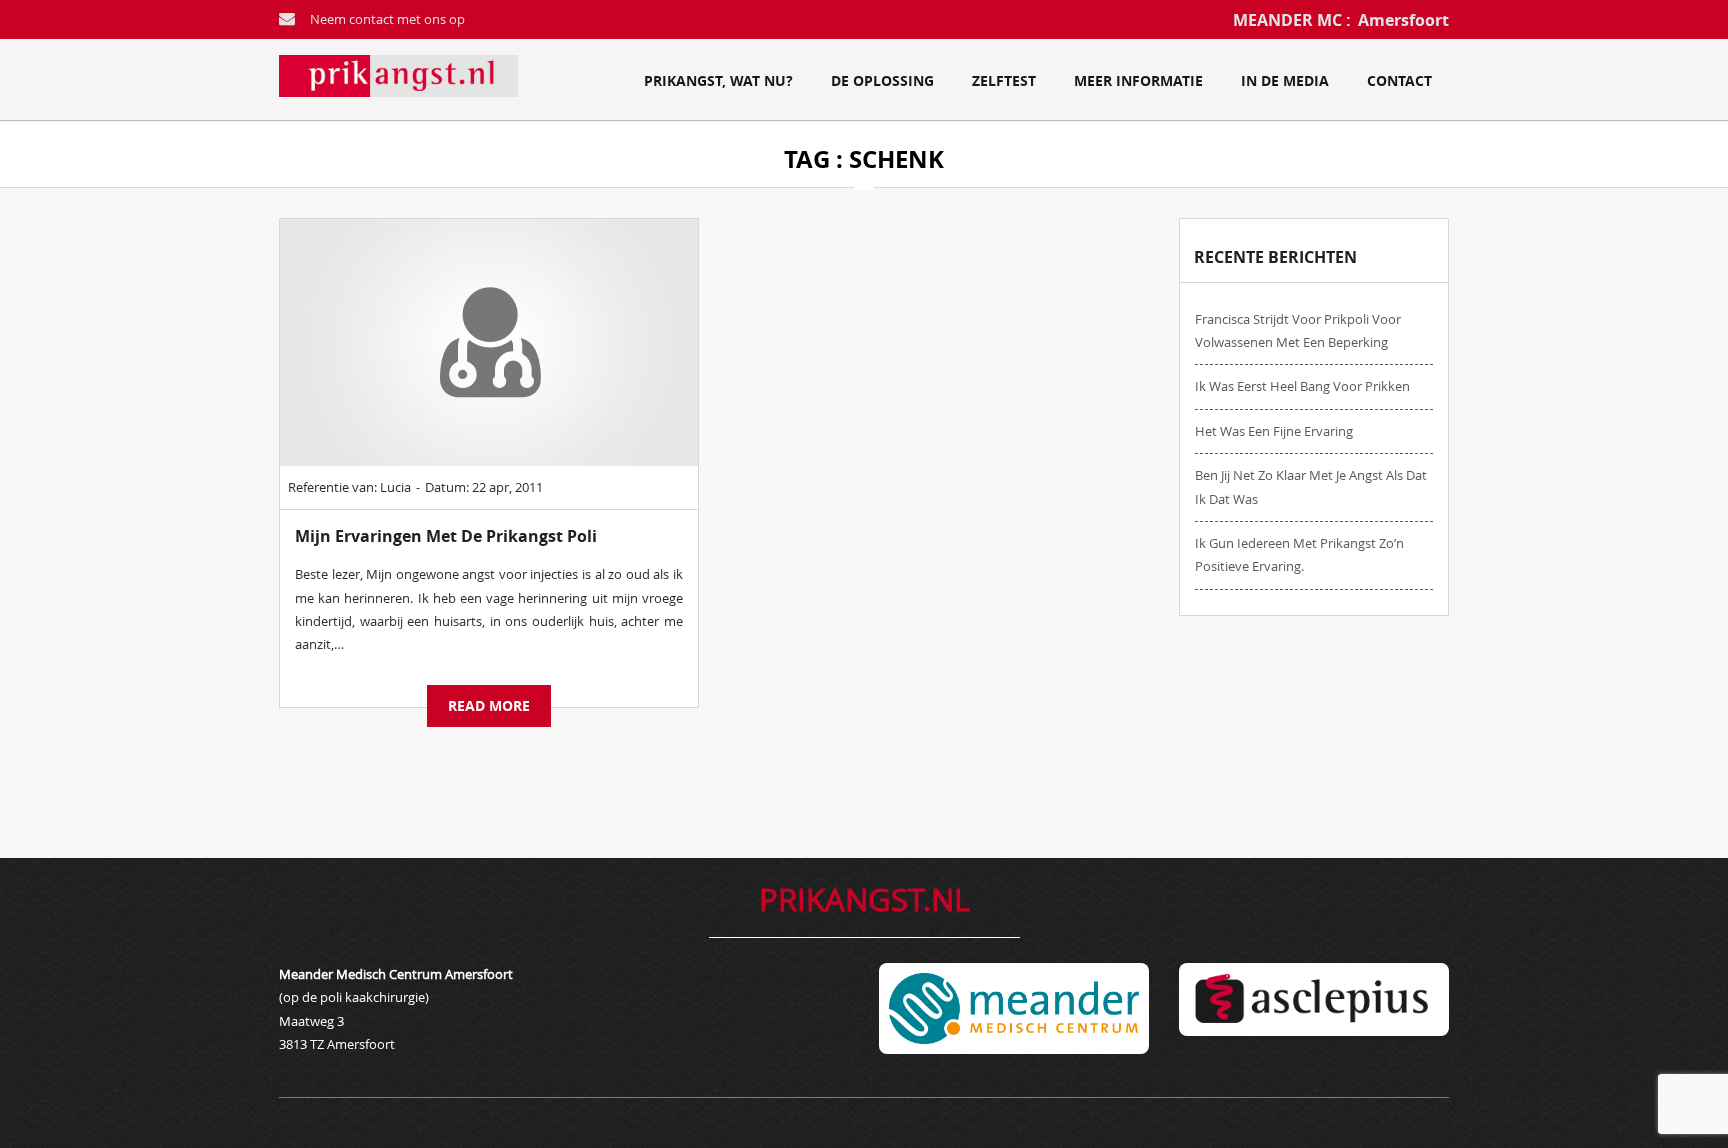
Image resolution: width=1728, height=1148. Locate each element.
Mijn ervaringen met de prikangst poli (446, 536)
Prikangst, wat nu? (718, 80)
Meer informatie (1138, 80)
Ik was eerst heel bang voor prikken (1302, 386)
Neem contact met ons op (387, 19)
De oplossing (882, 80)
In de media (1285, 80)
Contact (1399, 80)
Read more (489, 705)
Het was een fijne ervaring (1274, 431)
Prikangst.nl (864, 899)
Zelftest (1004, 80)
